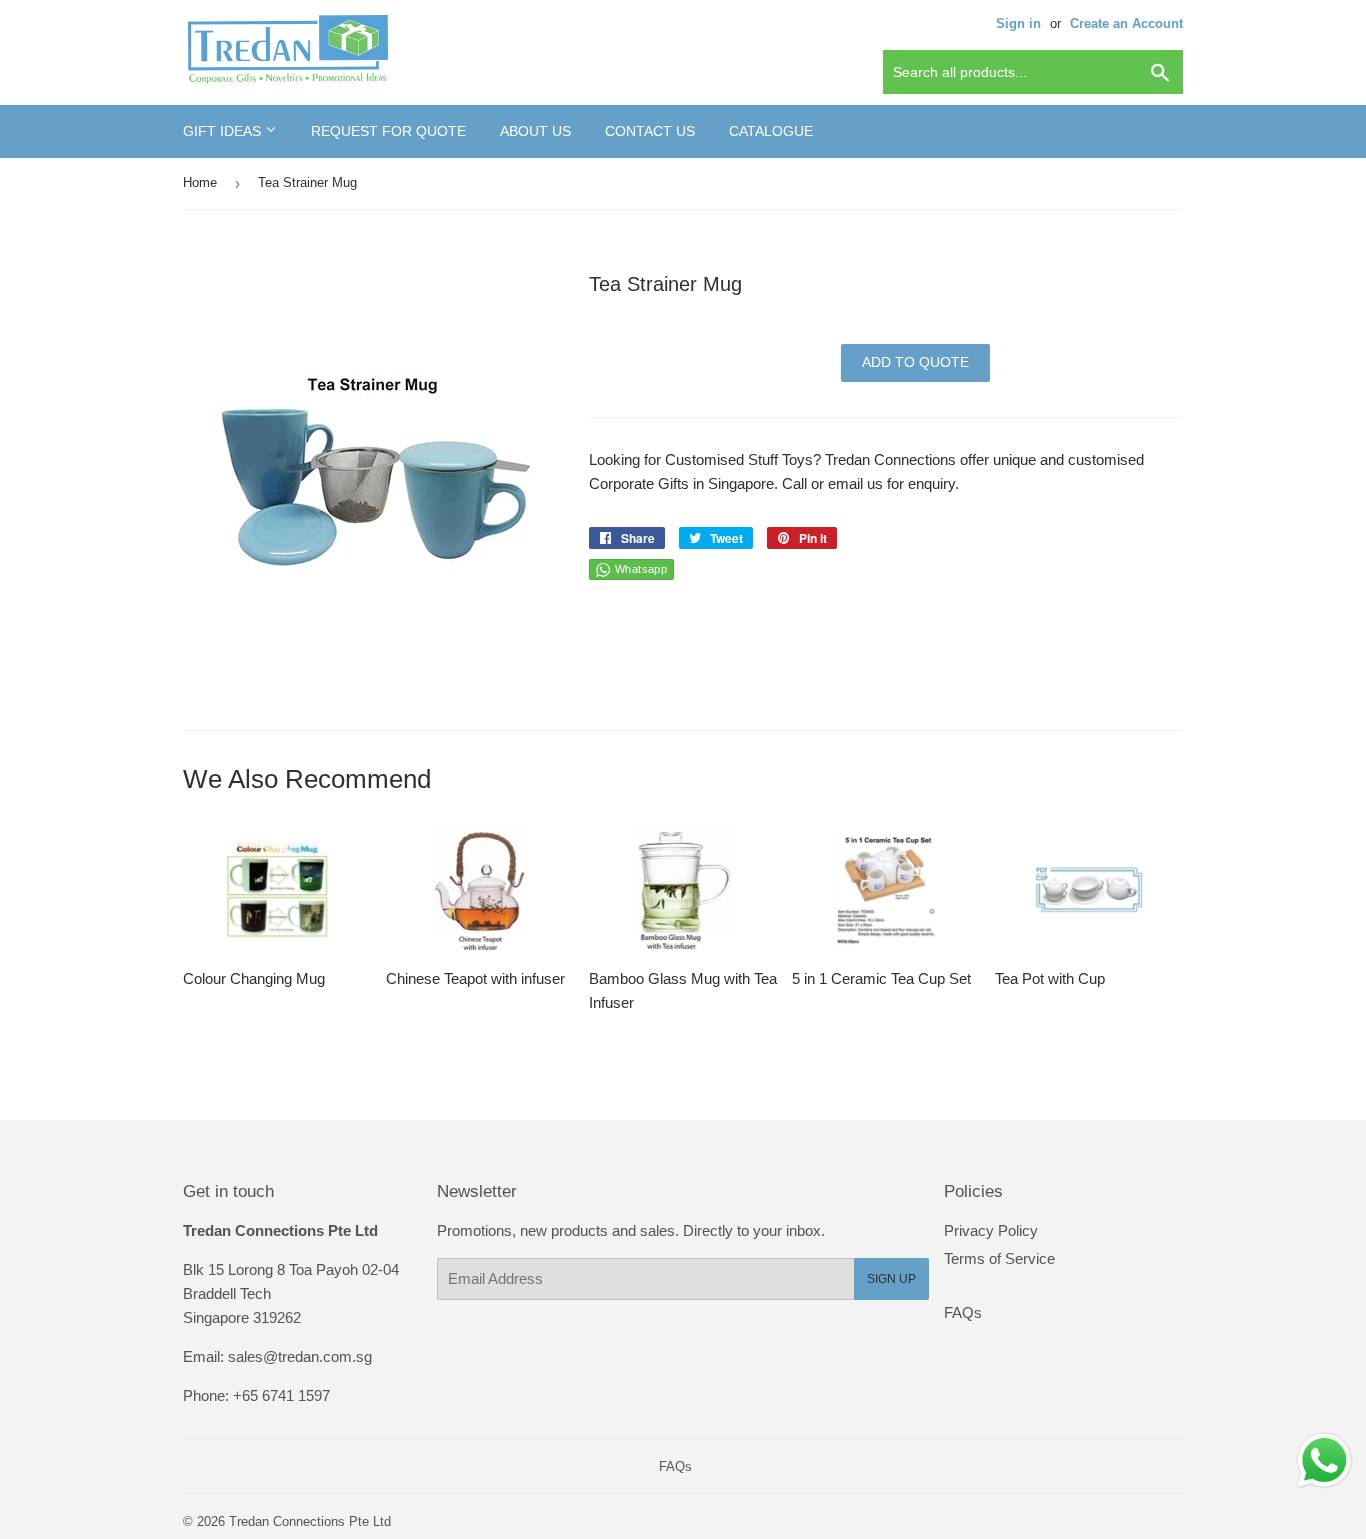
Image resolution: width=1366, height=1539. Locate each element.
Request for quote (388, 131)
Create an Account (1126, 23)
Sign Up (891, 1279)
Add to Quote (915, 362)
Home (200, 182)
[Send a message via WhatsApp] (1324, 1460)
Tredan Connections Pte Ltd (310, 1521)
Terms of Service (999, 1258)
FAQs (963, 1312)
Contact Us (650, 131)
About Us (535, 131)
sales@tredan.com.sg (300, 1356)
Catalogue (771, 131)
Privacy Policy (991, 1230)
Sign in (1018, 23)
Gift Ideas (224, 131)
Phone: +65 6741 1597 (256, 1395)
